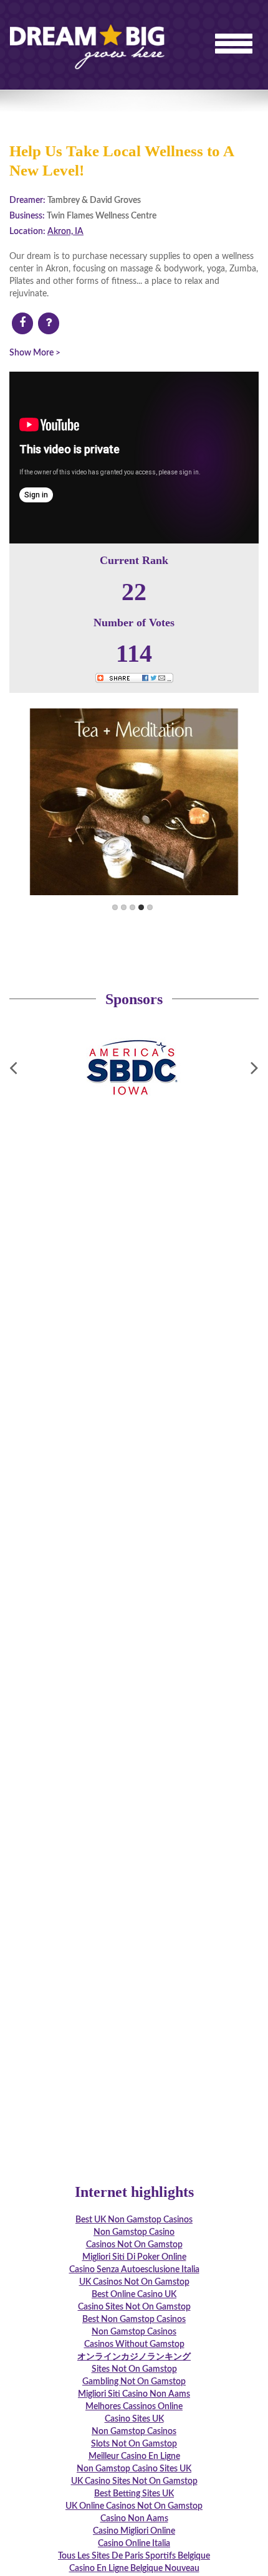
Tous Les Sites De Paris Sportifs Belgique (134, 2556)
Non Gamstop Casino (134, 2232)
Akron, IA (65, 232)
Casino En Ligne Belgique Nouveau (134, 2569)
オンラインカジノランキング (134, 2357)
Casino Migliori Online (134, 2531)
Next (199, 802)
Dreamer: (27, 200)
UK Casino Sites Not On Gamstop (134, 2481)
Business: (27, 216)
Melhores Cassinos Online (134, 2407)
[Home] (87, 31)
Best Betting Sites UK (134, 2494)
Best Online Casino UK (134, 2295)
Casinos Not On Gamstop (134, 2245)
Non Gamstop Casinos (134, 2332)
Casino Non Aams (134, 2519)
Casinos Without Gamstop (134, 2344)
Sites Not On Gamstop (134, 2369)
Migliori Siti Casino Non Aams (134, 2394)
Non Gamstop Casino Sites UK (134, 2469)
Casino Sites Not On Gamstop (134, 2307)
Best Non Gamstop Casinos (134, 2320)
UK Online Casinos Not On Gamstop (134, 2506)
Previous (69, 802)
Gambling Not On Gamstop (134, 2382)
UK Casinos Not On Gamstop (134, 2282)
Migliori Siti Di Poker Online (134, 2257)
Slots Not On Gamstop (134, 2444)
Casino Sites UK (134, 2419)
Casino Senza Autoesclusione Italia (134, 2270)
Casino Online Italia (134, 2544)
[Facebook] (22, 324)
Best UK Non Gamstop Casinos (134, 2220)
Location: (27, 232)
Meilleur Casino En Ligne (134, 2456)
